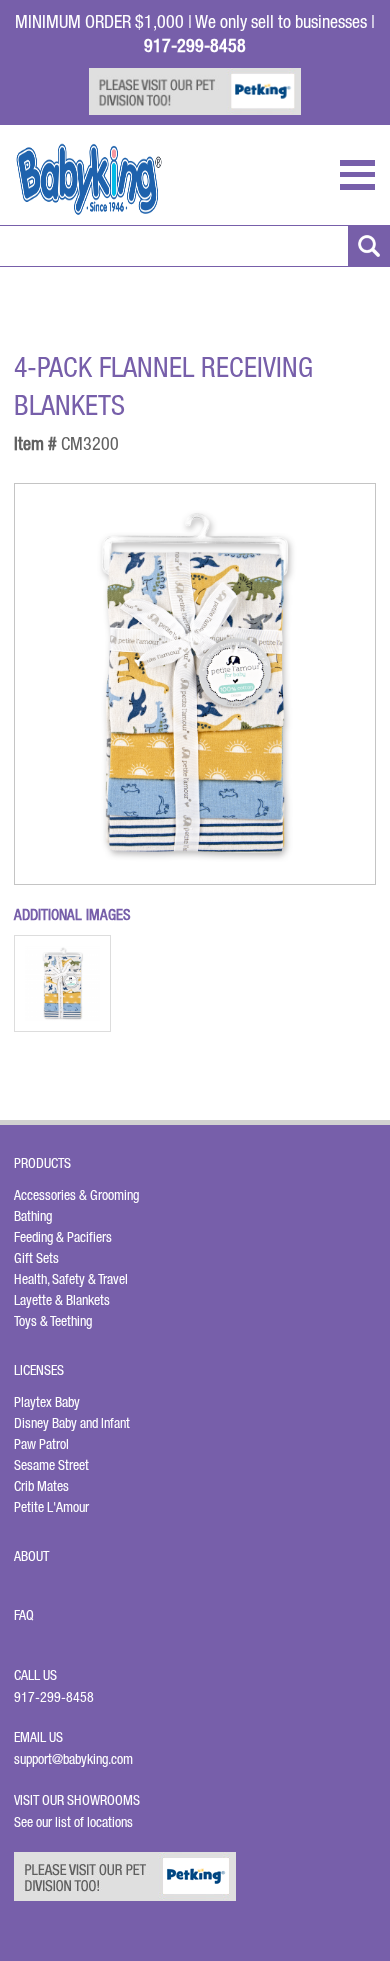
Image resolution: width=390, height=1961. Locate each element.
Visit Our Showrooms (80, 1800)
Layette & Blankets (62, 1300)
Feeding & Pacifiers (63, 1237)
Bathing (33, 1216)
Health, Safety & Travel (71, 1279)
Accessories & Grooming (76, 1195)
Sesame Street (51, 1465)
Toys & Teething (53, 1321)
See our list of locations (73, 1822)
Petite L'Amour (51, 1507)
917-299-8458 (54, 1697)
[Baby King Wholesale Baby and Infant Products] (89, 179)
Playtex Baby (47, 1402)
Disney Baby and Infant (72, 1423)
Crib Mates (41, 1486)
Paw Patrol (41, 1444)
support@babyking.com (73, 1759)
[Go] (369, 246)
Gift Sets (36, 1258)
